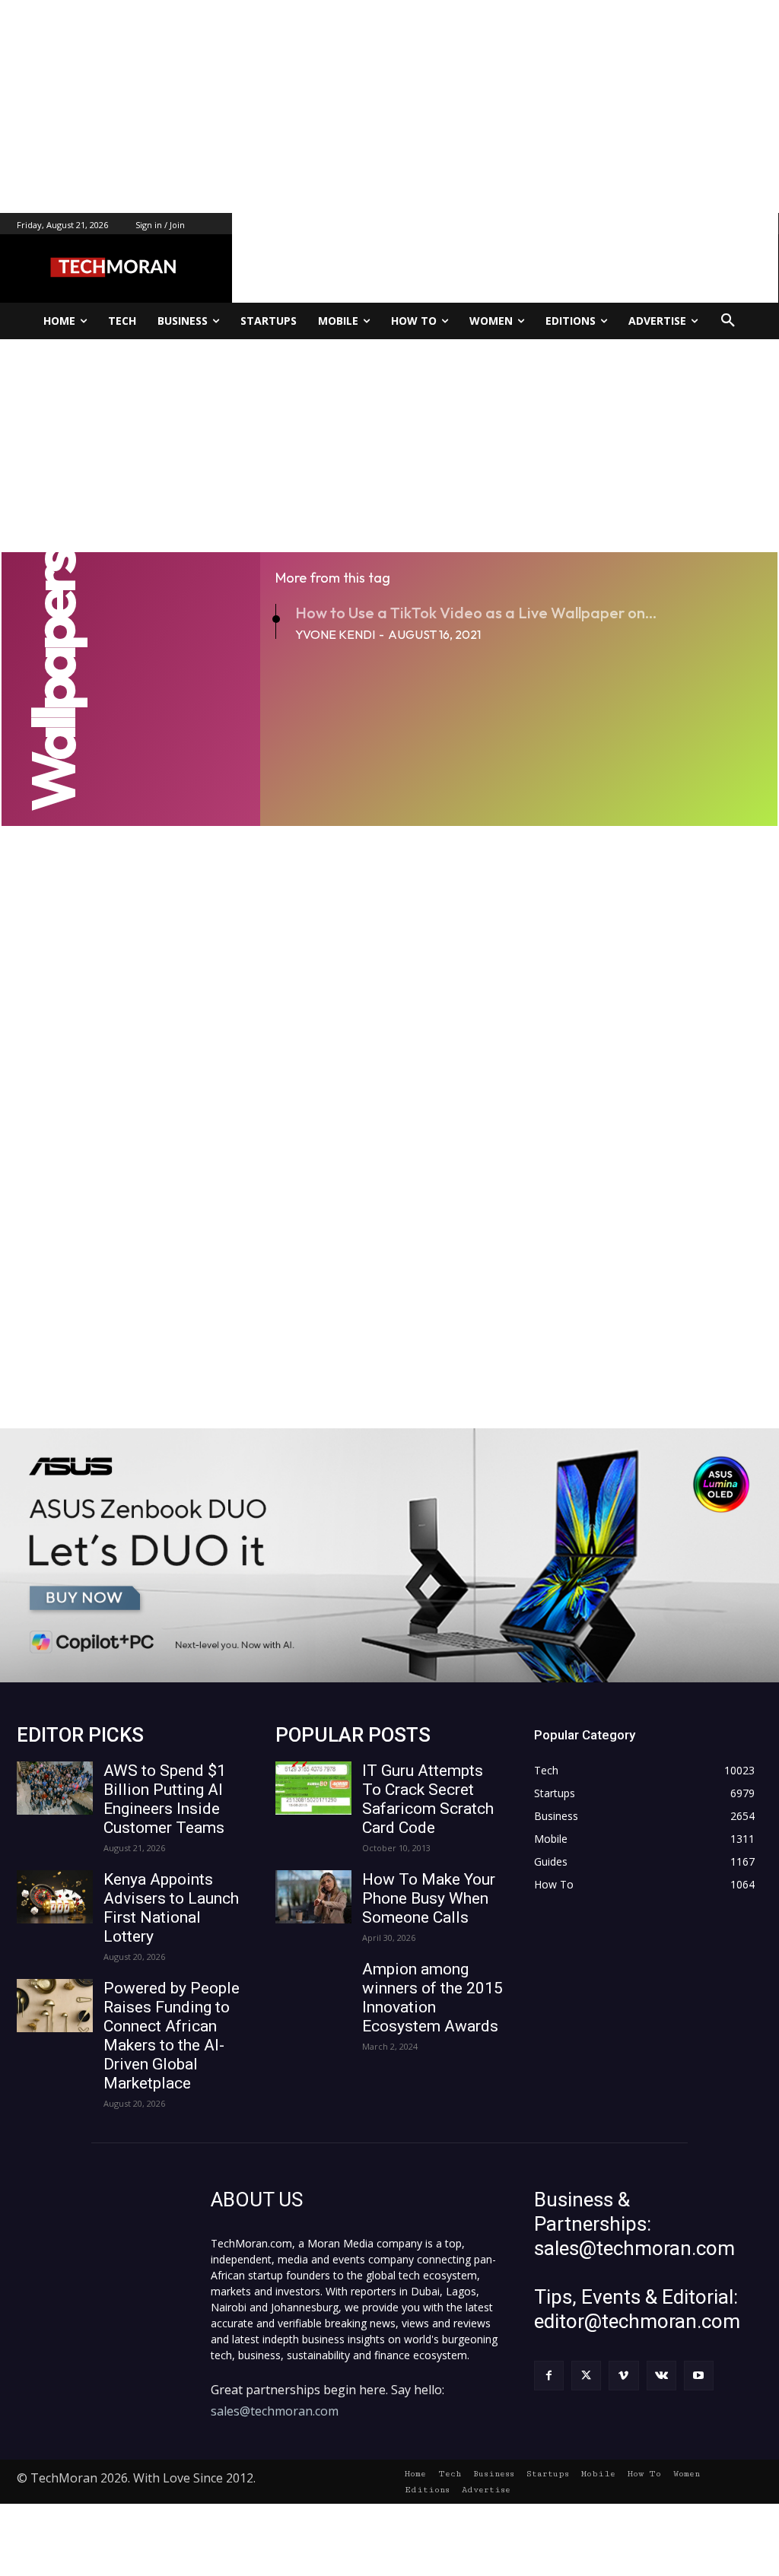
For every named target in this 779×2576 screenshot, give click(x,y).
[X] (586, 2376)
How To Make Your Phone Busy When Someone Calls (429, 1898)
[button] (728, 321)
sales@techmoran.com (275, 2411)
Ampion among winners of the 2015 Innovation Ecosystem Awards (432, 1998)
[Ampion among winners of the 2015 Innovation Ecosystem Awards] (313, 1987)
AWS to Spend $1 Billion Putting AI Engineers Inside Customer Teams (165, 1799)
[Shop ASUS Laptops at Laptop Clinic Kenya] (389, 1555)
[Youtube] (699, 2376)
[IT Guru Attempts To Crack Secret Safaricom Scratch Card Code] (313, 1788)
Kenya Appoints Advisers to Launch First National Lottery (171, 1908)
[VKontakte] (661, 2376)
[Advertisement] (389, 106)
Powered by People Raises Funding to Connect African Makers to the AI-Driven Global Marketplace (172, 2036)
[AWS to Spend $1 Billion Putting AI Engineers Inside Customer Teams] (55, 1788)
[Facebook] (549, 2376)
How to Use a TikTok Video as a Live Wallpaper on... (476, 613)
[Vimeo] (623, 2376)
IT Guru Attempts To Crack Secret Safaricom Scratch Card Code (428, 1799)
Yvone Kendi (335, 634)
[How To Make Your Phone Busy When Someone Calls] (313, 1897)
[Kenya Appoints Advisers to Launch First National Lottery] (55, 1897)
